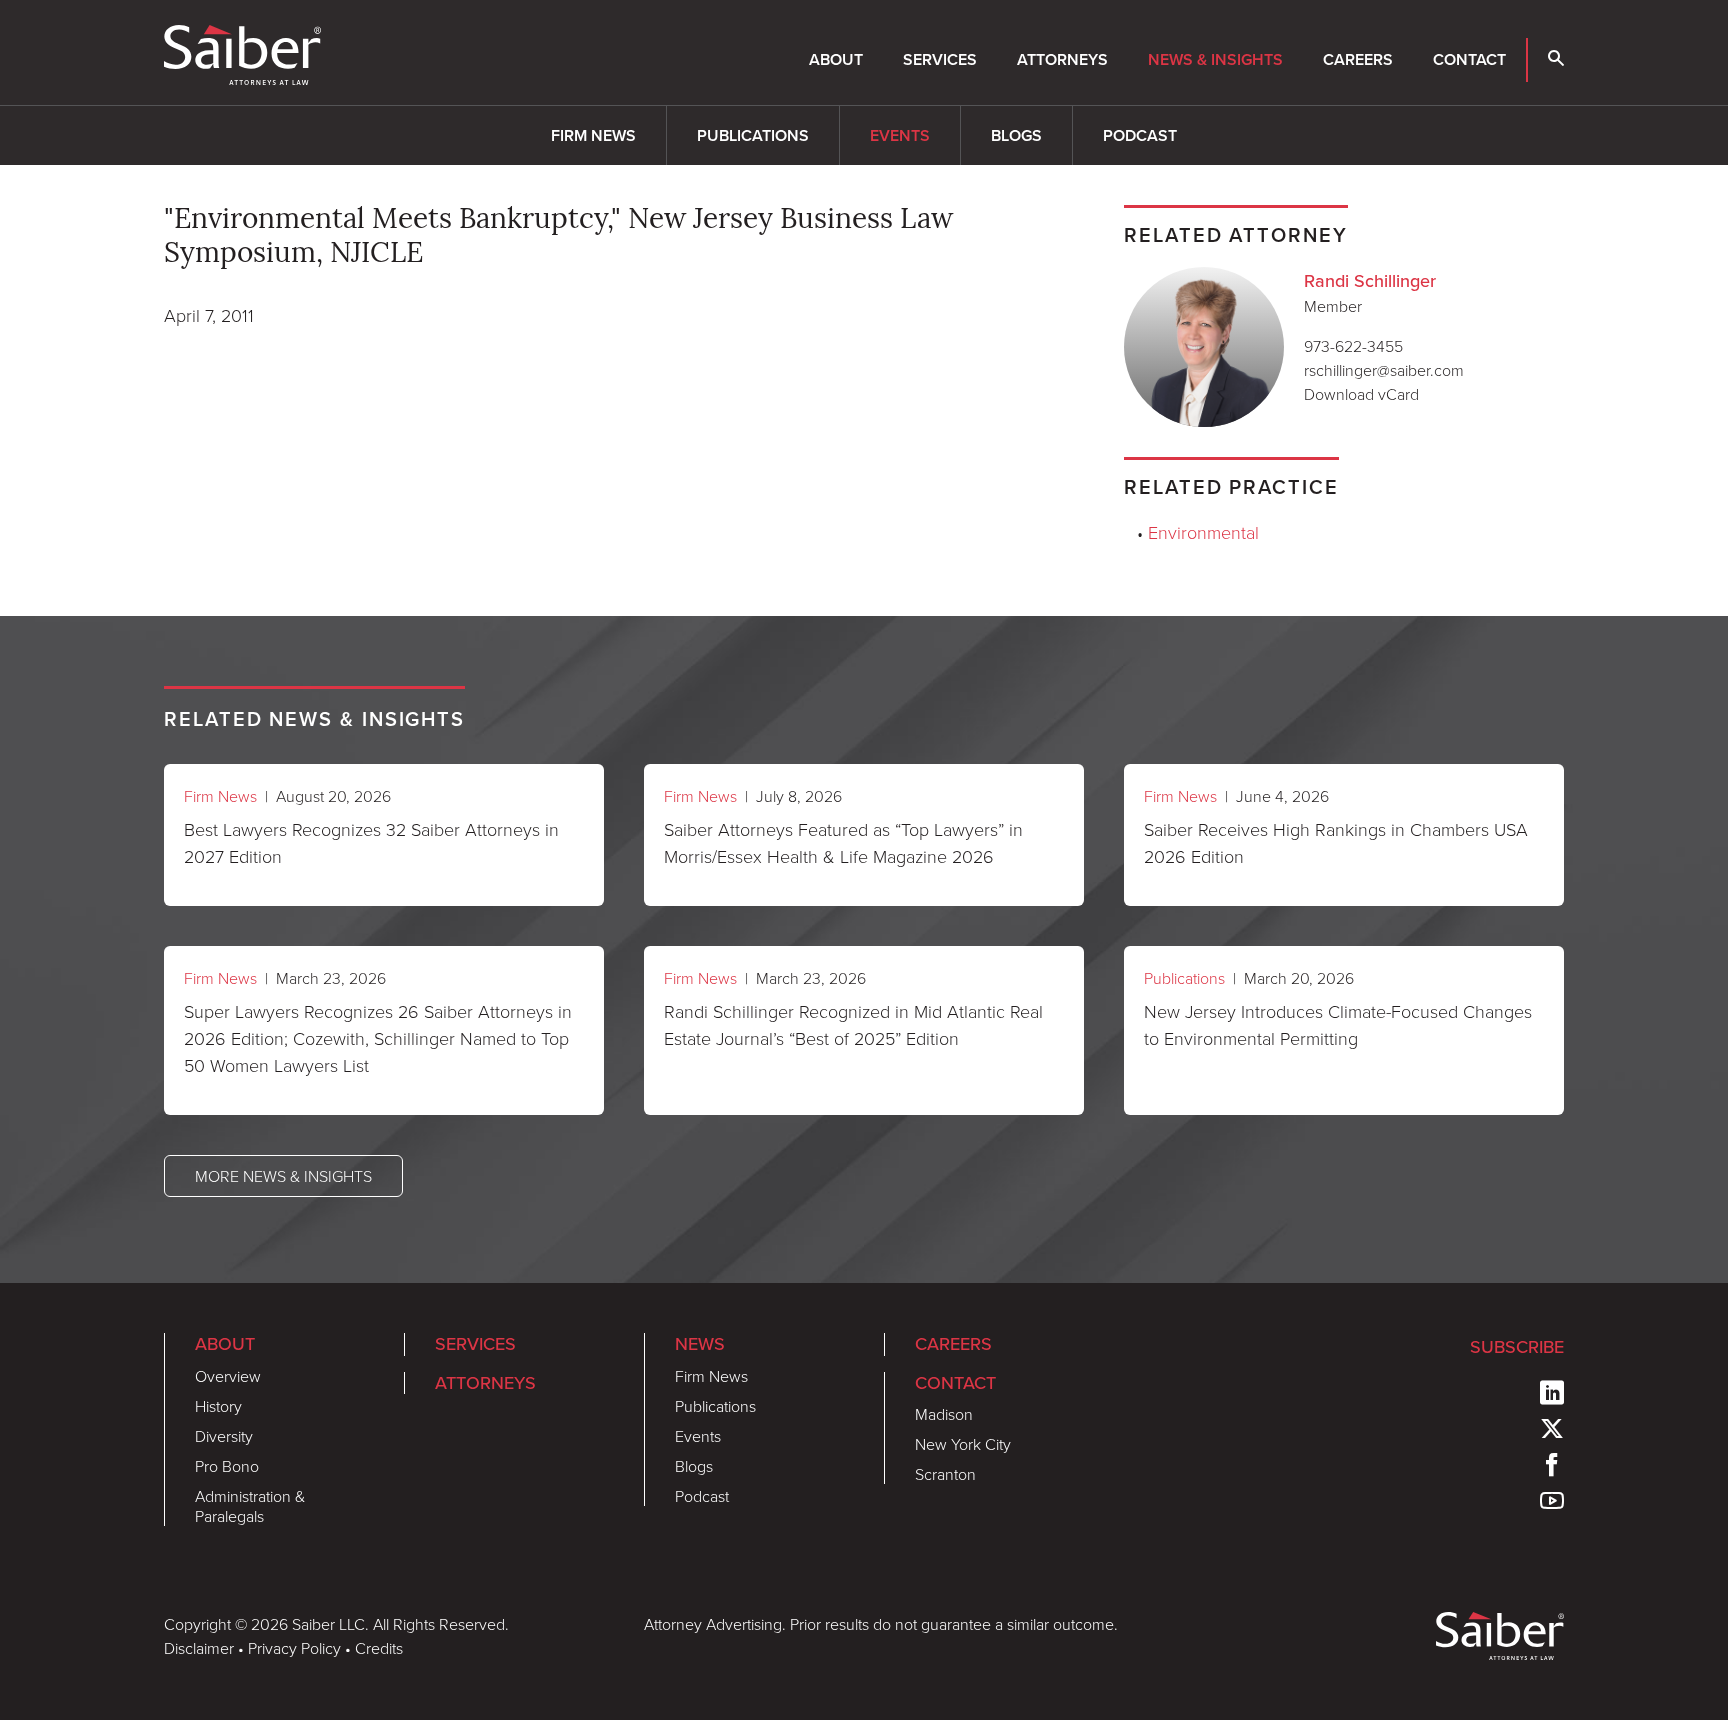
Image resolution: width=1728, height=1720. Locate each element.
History (218, 1406)
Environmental (1203, 532)
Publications (753, 135)
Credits (379, 1648)
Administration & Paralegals (250, 1506)
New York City (963, 1444)
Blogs (1016, 135)
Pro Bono (227, 1466)
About (836, 59)
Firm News (593, 135)
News (700, 1343)
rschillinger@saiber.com (1384, 370)
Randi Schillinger (1370, 280)
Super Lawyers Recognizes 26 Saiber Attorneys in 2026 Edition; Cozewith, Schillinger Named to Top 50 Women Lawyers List (378, 1038)
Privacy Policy (294, 1648)
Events (900, 135)
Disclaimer (199, 1648)
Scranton (945, 1474)
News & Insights (1215, 59)
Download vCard (1361, 394)
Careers (1358, 59)
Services (940, 59)
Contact (1469, 59)
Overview (228, 1376)
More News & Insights (283, 1176)
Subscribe (1517, 1346)
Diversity (224, 1436)
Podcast (1140, 135)
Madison (944, 1414)
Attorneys (1062, 59)
